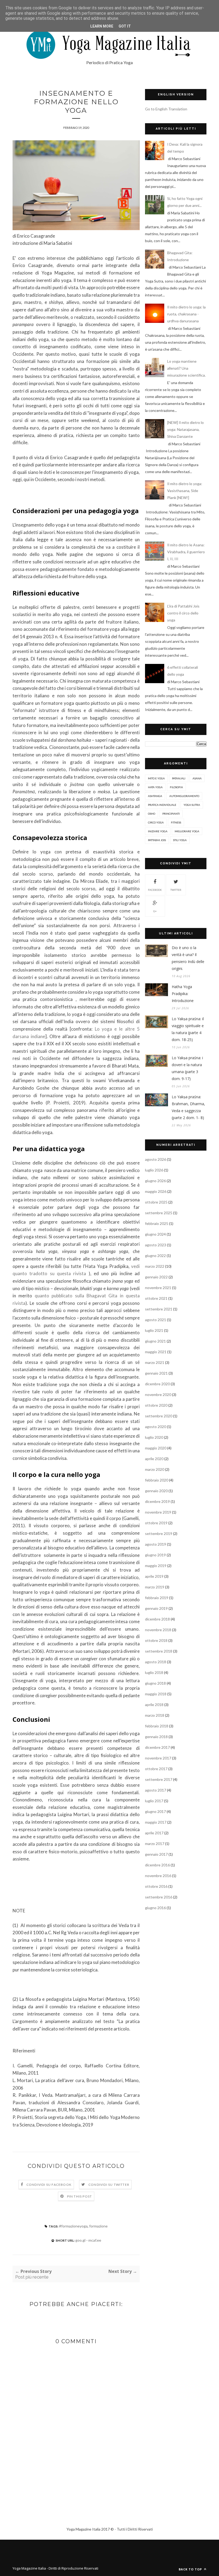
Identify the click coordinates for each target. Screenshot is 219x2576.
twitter (176, 890)
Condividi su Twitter (109, 2185)
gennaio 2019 (156, 1608)
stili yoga (180, 840)
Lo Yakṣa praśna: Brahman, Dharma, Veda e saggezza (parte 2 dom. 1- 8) (188, 1107)
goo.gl (80, 2240)
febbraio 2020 (157, 1480)
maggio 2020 (156, 1448)
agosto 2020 (156, 1427)
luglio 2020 (154, 1437)
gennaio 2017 (156, 1854)
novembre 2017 (158, 1758)
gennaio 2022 (156, 1277)
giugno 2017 (155, 1811)
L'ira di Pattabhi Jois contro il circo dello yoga (183, 613)
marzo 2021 (155, 1362)
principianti (171, 814)
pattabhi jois (157, 840)
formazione (98, 2226)
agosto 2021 (156, 1320)
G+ (155, 911)
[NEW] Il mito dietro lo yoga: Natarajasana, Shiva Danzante (185, 429)
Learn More (102, 26)
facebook (155, 890)
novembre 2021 (158, 1288)
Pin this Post (80, 2196)
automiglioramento (184, 796)
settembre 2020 (159, 1416)
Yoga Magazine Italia (30, 2568)
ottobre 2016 (156, 1886)
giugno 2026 (155, 1181)
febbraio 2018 (157, 1726)
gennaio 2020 (156, 1491)
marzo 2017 (155, 1844)
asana (197, 778)
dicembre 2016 (157, 1865)
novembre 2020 (158, 1395)
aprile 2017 (154, 1833)
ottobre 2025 (156, 1202)
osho (152, 814)
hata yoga (155, 787)
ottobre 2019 (156, 1523)
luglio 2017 (154, 1801)
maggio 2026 (156, 1191)
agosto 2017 (156, 1790)
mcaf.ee (95, 2240)
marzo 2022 (155, 1266)
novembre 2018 (158, 1630)
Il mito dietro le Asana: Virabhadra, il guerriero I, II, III (186, 552)
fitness (176, 822)
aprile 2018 (154, 1705)
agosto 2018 (156, 1662)
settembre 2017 (159, 1779)
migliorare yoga (187, 831)
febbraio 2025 (157, 1223)
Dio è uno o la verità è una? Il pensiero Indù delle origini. (188, 958)
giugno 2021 (155, 1341)
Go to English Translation (166, 109)
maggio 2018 (156, 1694)
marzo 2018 (155, 1715)
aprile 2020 (154, 1459)
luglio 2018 (154, 1672)
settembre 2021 (159, 1309)
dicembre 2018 (157, 1619)
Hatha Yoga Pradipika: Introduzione (183, 994)
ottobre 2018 (156, 1640)
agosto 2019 (156, 1544)
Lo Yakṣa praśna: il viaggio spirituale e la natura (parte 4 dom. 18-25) (188, 1029)
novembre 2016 (158, 1876)
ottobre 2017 (156, 1769)
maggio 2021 (156, 1352)
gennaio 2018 (156, 1737)
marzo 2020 (155, 1469)
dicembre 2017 (157, 1747)
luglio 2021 (154, 1330)
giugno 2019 (155, 1555)
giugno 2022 (155, 1256)
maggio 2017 (156, 1822)
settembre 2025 (159, 1213)
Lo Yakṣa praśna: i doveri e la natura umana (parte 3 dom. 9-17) (187, 1068)
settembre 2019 (159, 1533)
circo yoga (156, 822)
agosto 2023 (156, 1245)
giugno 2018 (155, 1683)
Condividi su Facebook (49, 2185)
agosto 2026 (156, 1159)
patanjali (179, 778)
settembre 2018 (159, 1651)
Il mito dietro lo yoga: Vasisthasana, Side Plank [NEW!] (185, 491)
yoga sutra (192, 805)
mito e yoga (156, 778)
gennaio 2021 (156, 1373)
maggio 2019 (156, 1566)
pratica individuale (162, 805)
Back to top (191, 2569)
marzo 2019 (155, 1587)
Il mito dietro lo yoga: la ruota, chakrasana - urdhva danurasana (186, 314)
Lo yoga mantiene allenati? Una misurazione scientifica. (186, 368)
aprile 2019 (154, 1576)
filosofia (176, 787)
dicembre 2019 (157, 1501)
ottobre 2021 (156, 1298)
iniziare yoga (158, 831)
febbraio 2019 (157, 1598)
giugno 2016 (155, 1908)
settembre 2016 (159, 1897)
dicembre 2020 (157, 1384)
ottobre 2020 (156, 1405)
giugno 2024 (155, 1234)
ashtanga (155, 796)
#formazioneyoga (73, 2226)
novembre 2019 (158, 1512)
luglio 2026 (154, 1170)
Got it (125, 26)
